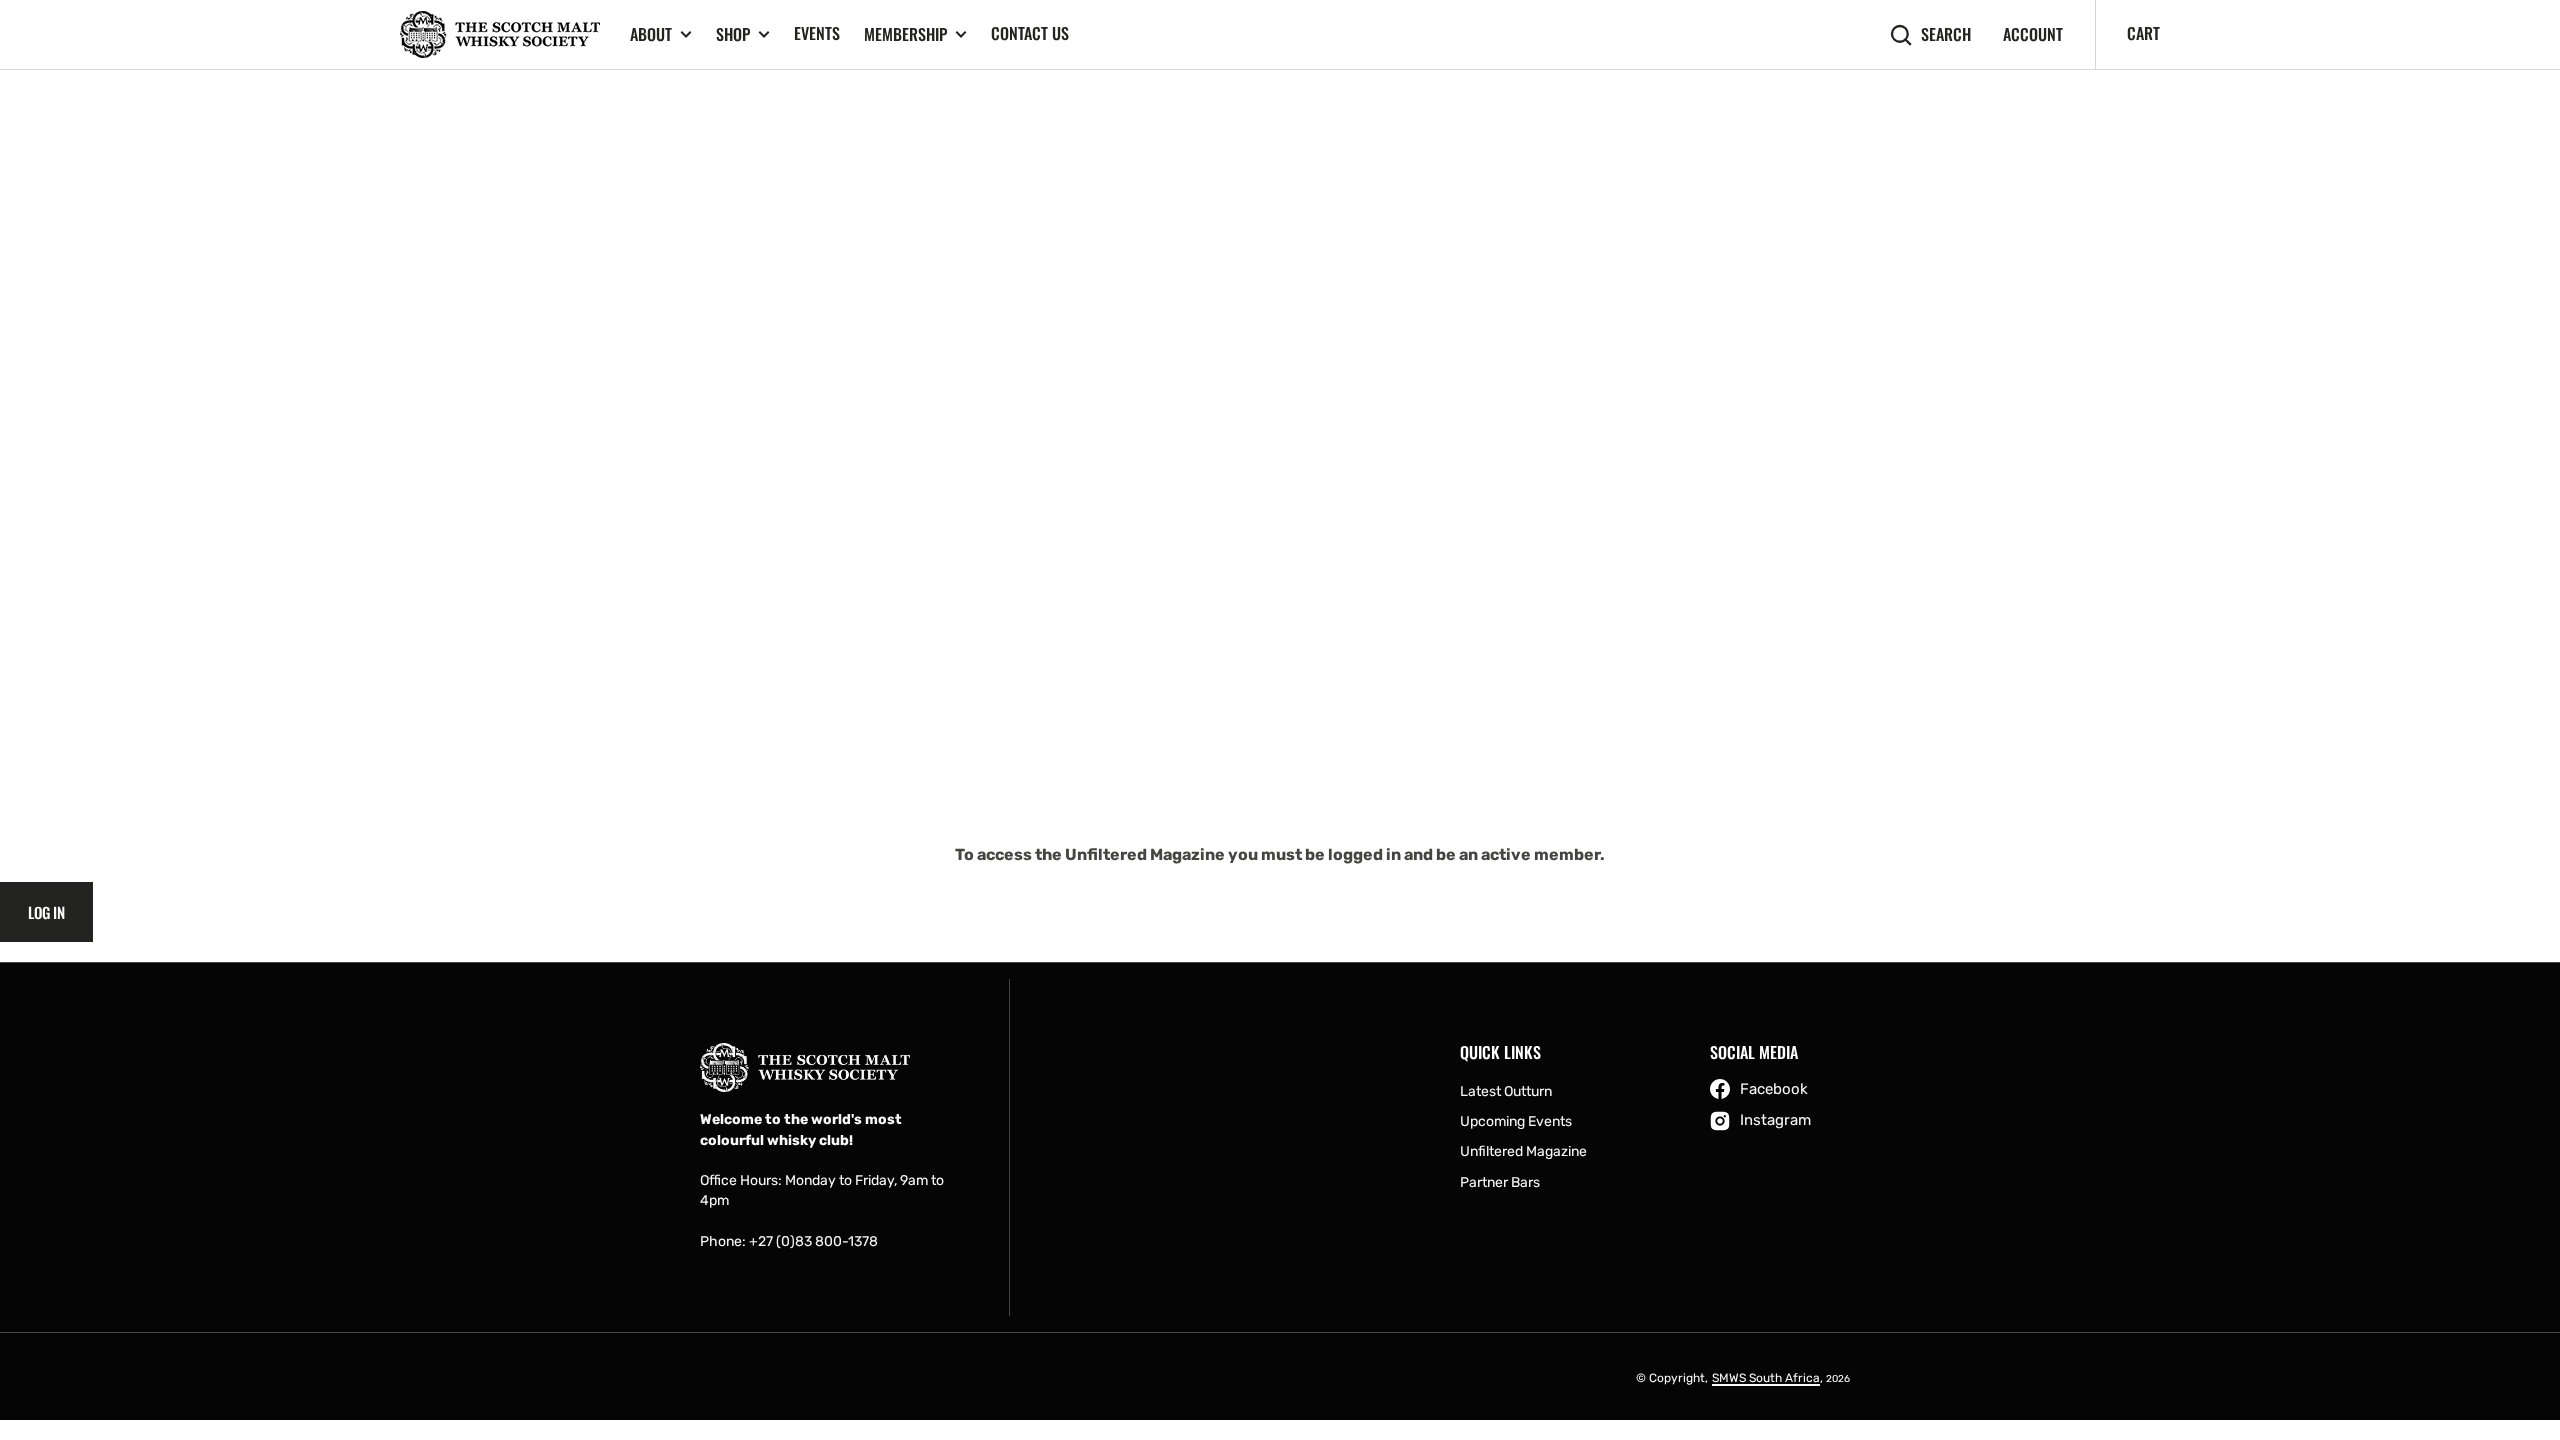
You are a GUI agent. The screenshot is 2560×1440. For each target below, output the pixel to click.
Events (817, 33)
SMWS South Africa (1766, 1378)
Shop (733, 34)
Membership (905, 34)
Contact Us (1030, 33)
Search (1946, 34)
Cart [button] (2143, 33)
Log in (46, 912)
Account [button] (2033, 34)
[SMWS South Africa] (500, 34)
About (651, 34)
